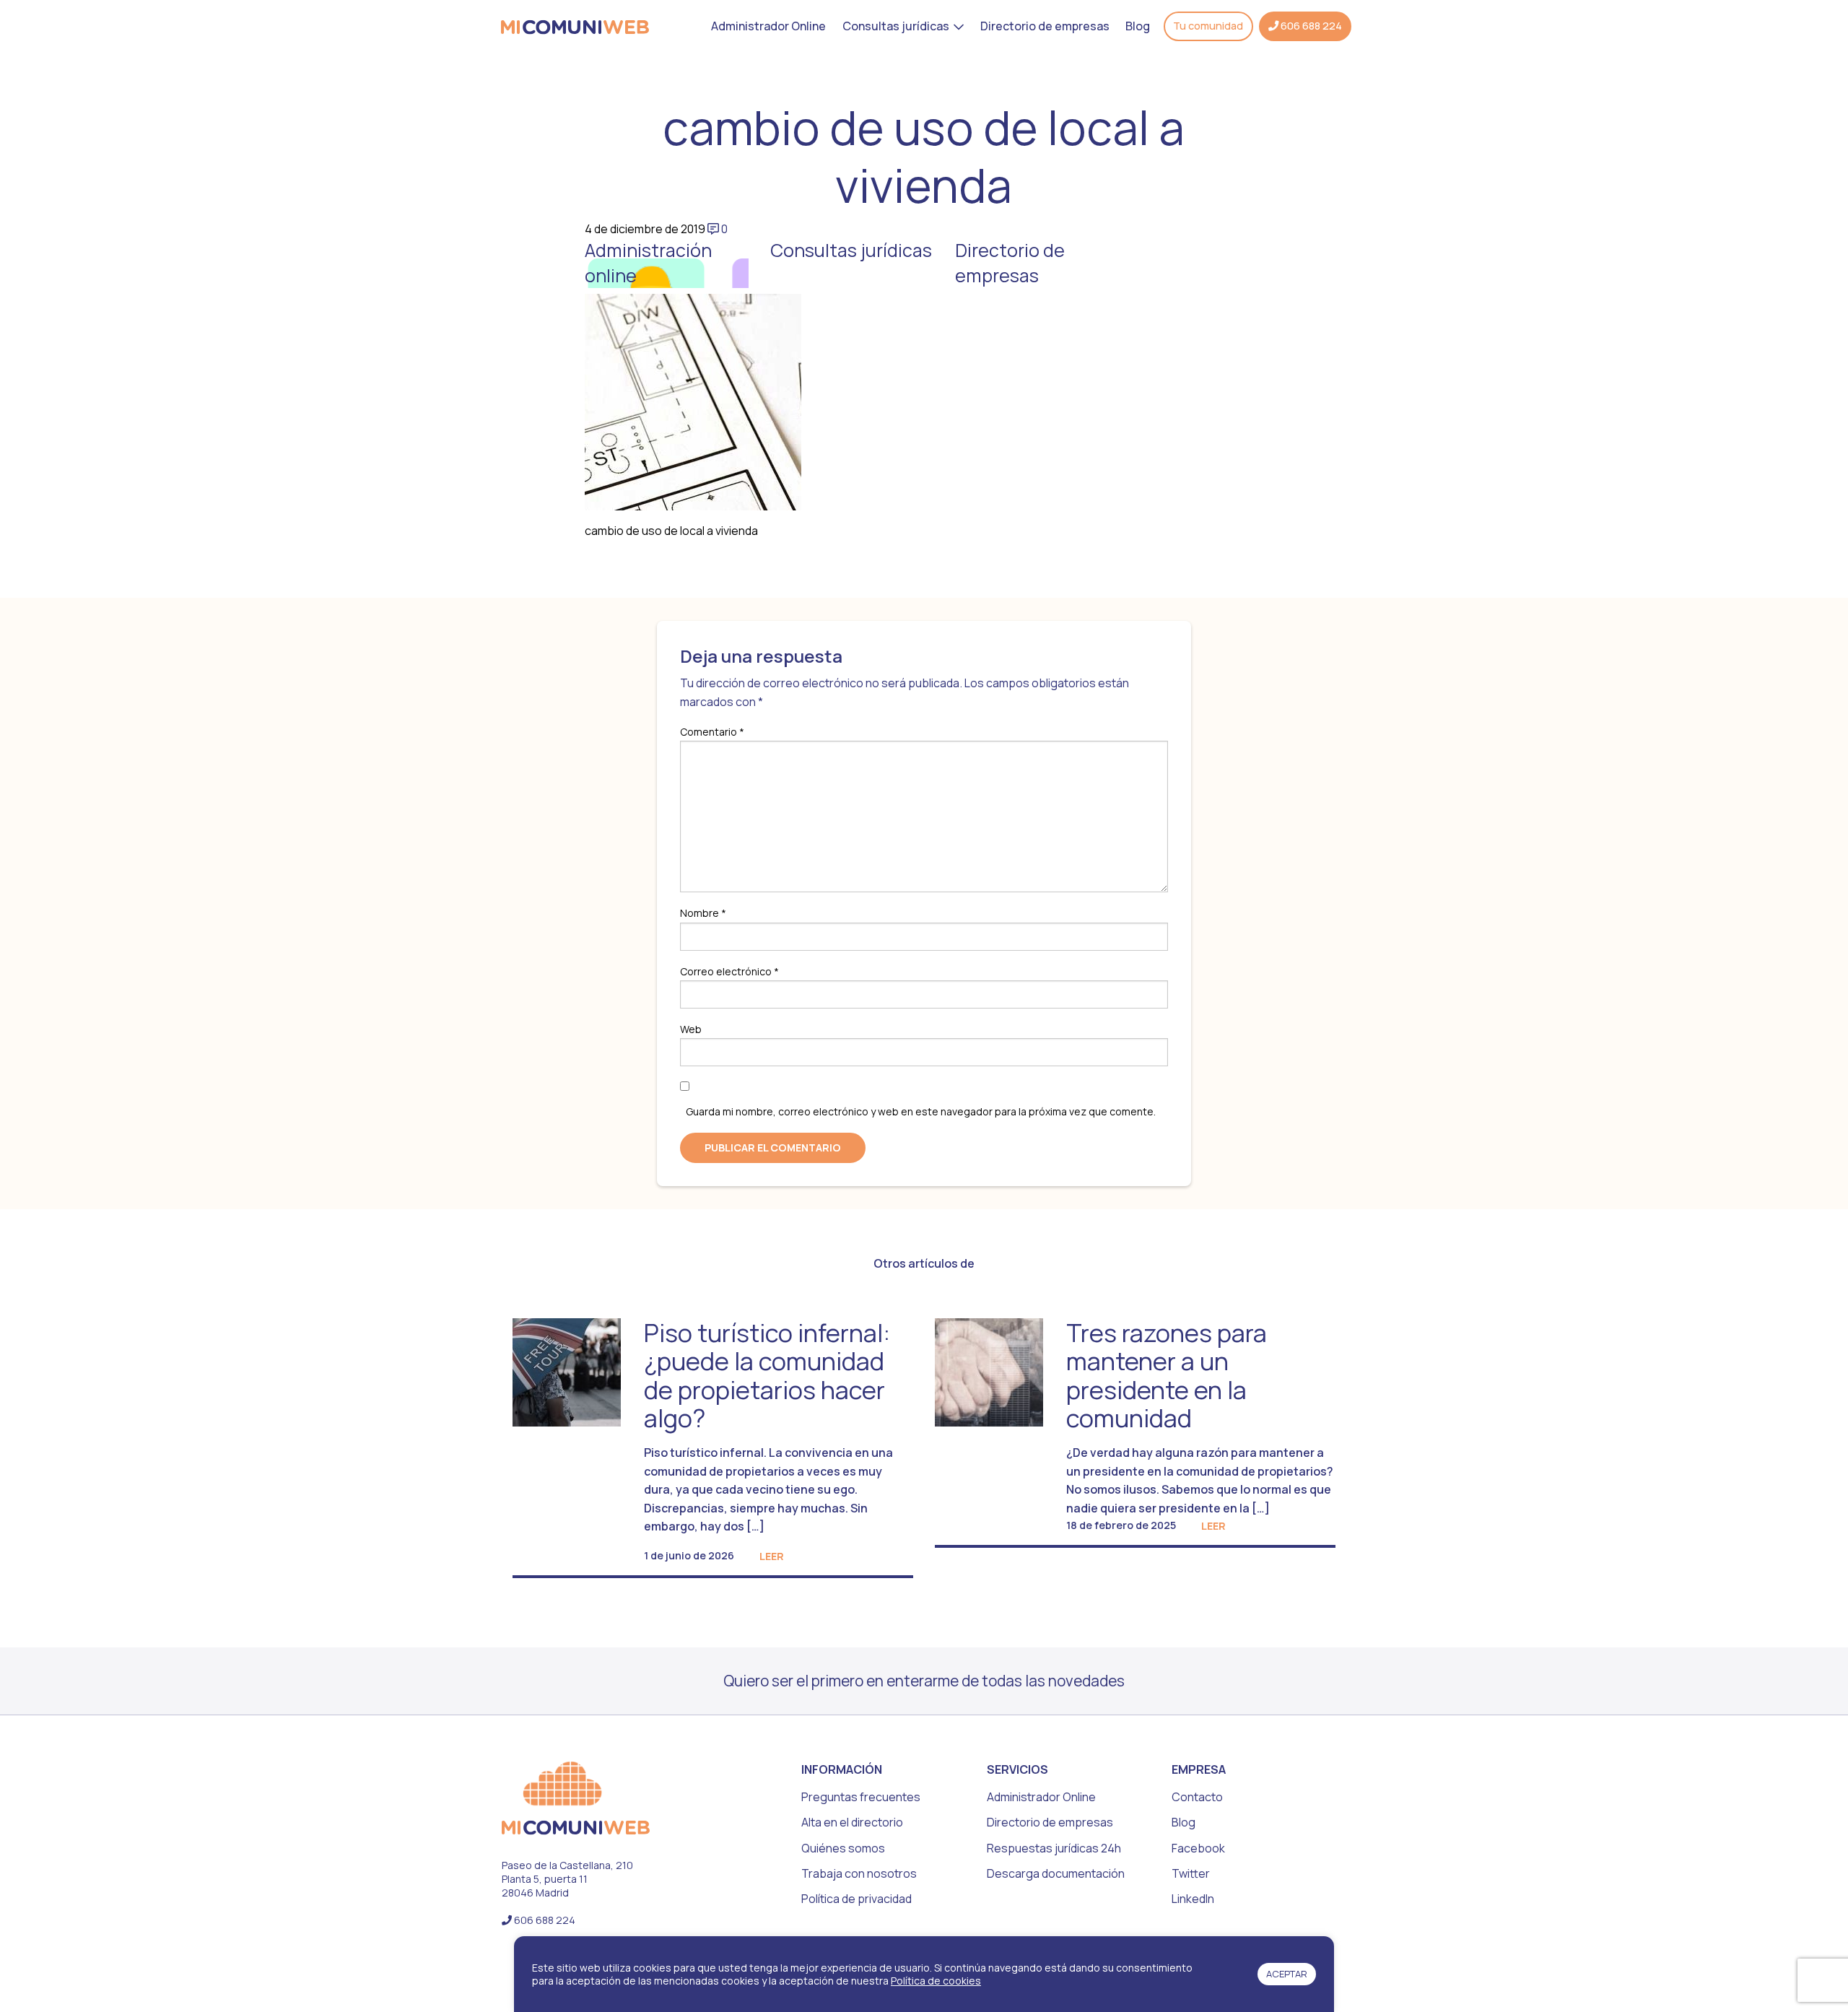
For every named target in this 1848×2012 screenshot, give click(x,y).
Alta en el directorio (852, 1822)
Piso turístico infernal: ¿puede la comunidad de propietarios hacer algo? (767, 1375)
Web (691, 1029)
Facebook (1198, 1848)
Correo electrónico (729, 971)
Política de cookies (936, 1981)
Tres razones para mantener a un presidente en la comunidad (1167, 1375)
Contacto (1197, 1797)
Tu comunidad (1208, 26)
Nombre (703, 913)
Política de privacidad (857, 1899)
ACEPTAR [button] (1287, 1974)
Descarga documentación (1056, 1873)
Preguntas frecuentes (861, 1797)
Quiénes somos (843, 1848)
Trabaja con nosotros (859, 1873)
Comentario (712, 732)
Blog (1138, 26)
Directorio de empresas (1045, 26)
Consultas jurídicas (896, 26)
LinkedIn (1193, 1899)
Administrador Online (768, 26)
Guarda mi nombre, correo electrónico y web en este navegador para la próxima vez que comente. (921, 1111)
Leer (772, 1556)
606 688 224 (1310, 26)
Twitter (1191, 1873)
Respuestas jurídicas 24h (1054, 1848)
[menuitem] (768, 26)
